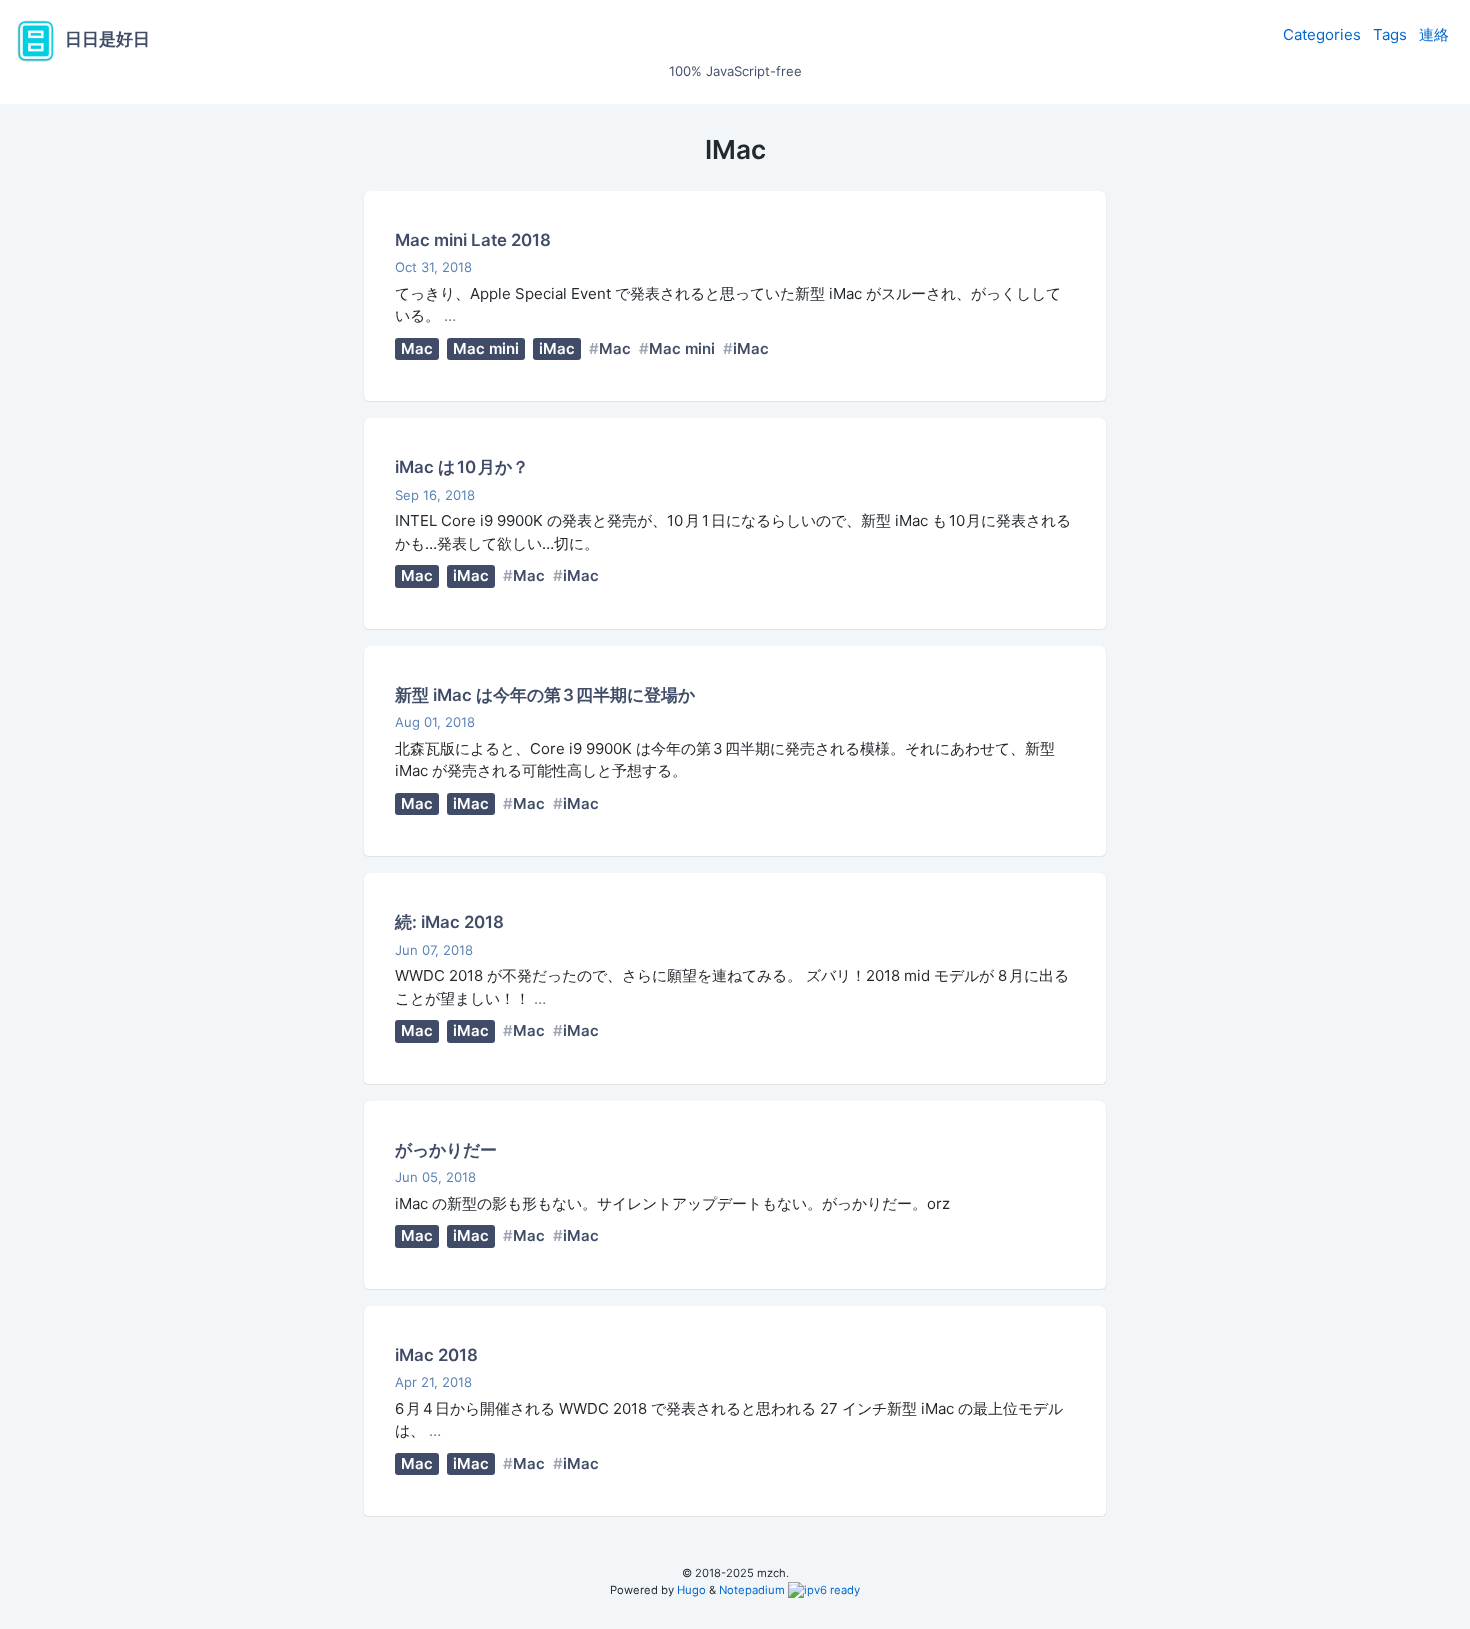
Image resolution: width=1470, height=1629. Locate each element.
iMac (557, 348)
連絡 (1434, 34)
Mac (417, 348)
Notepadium (752, 1590)
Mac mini (486, 348)
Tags (1390, 34)
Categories (1322, 34)
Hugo (691, 1590)
